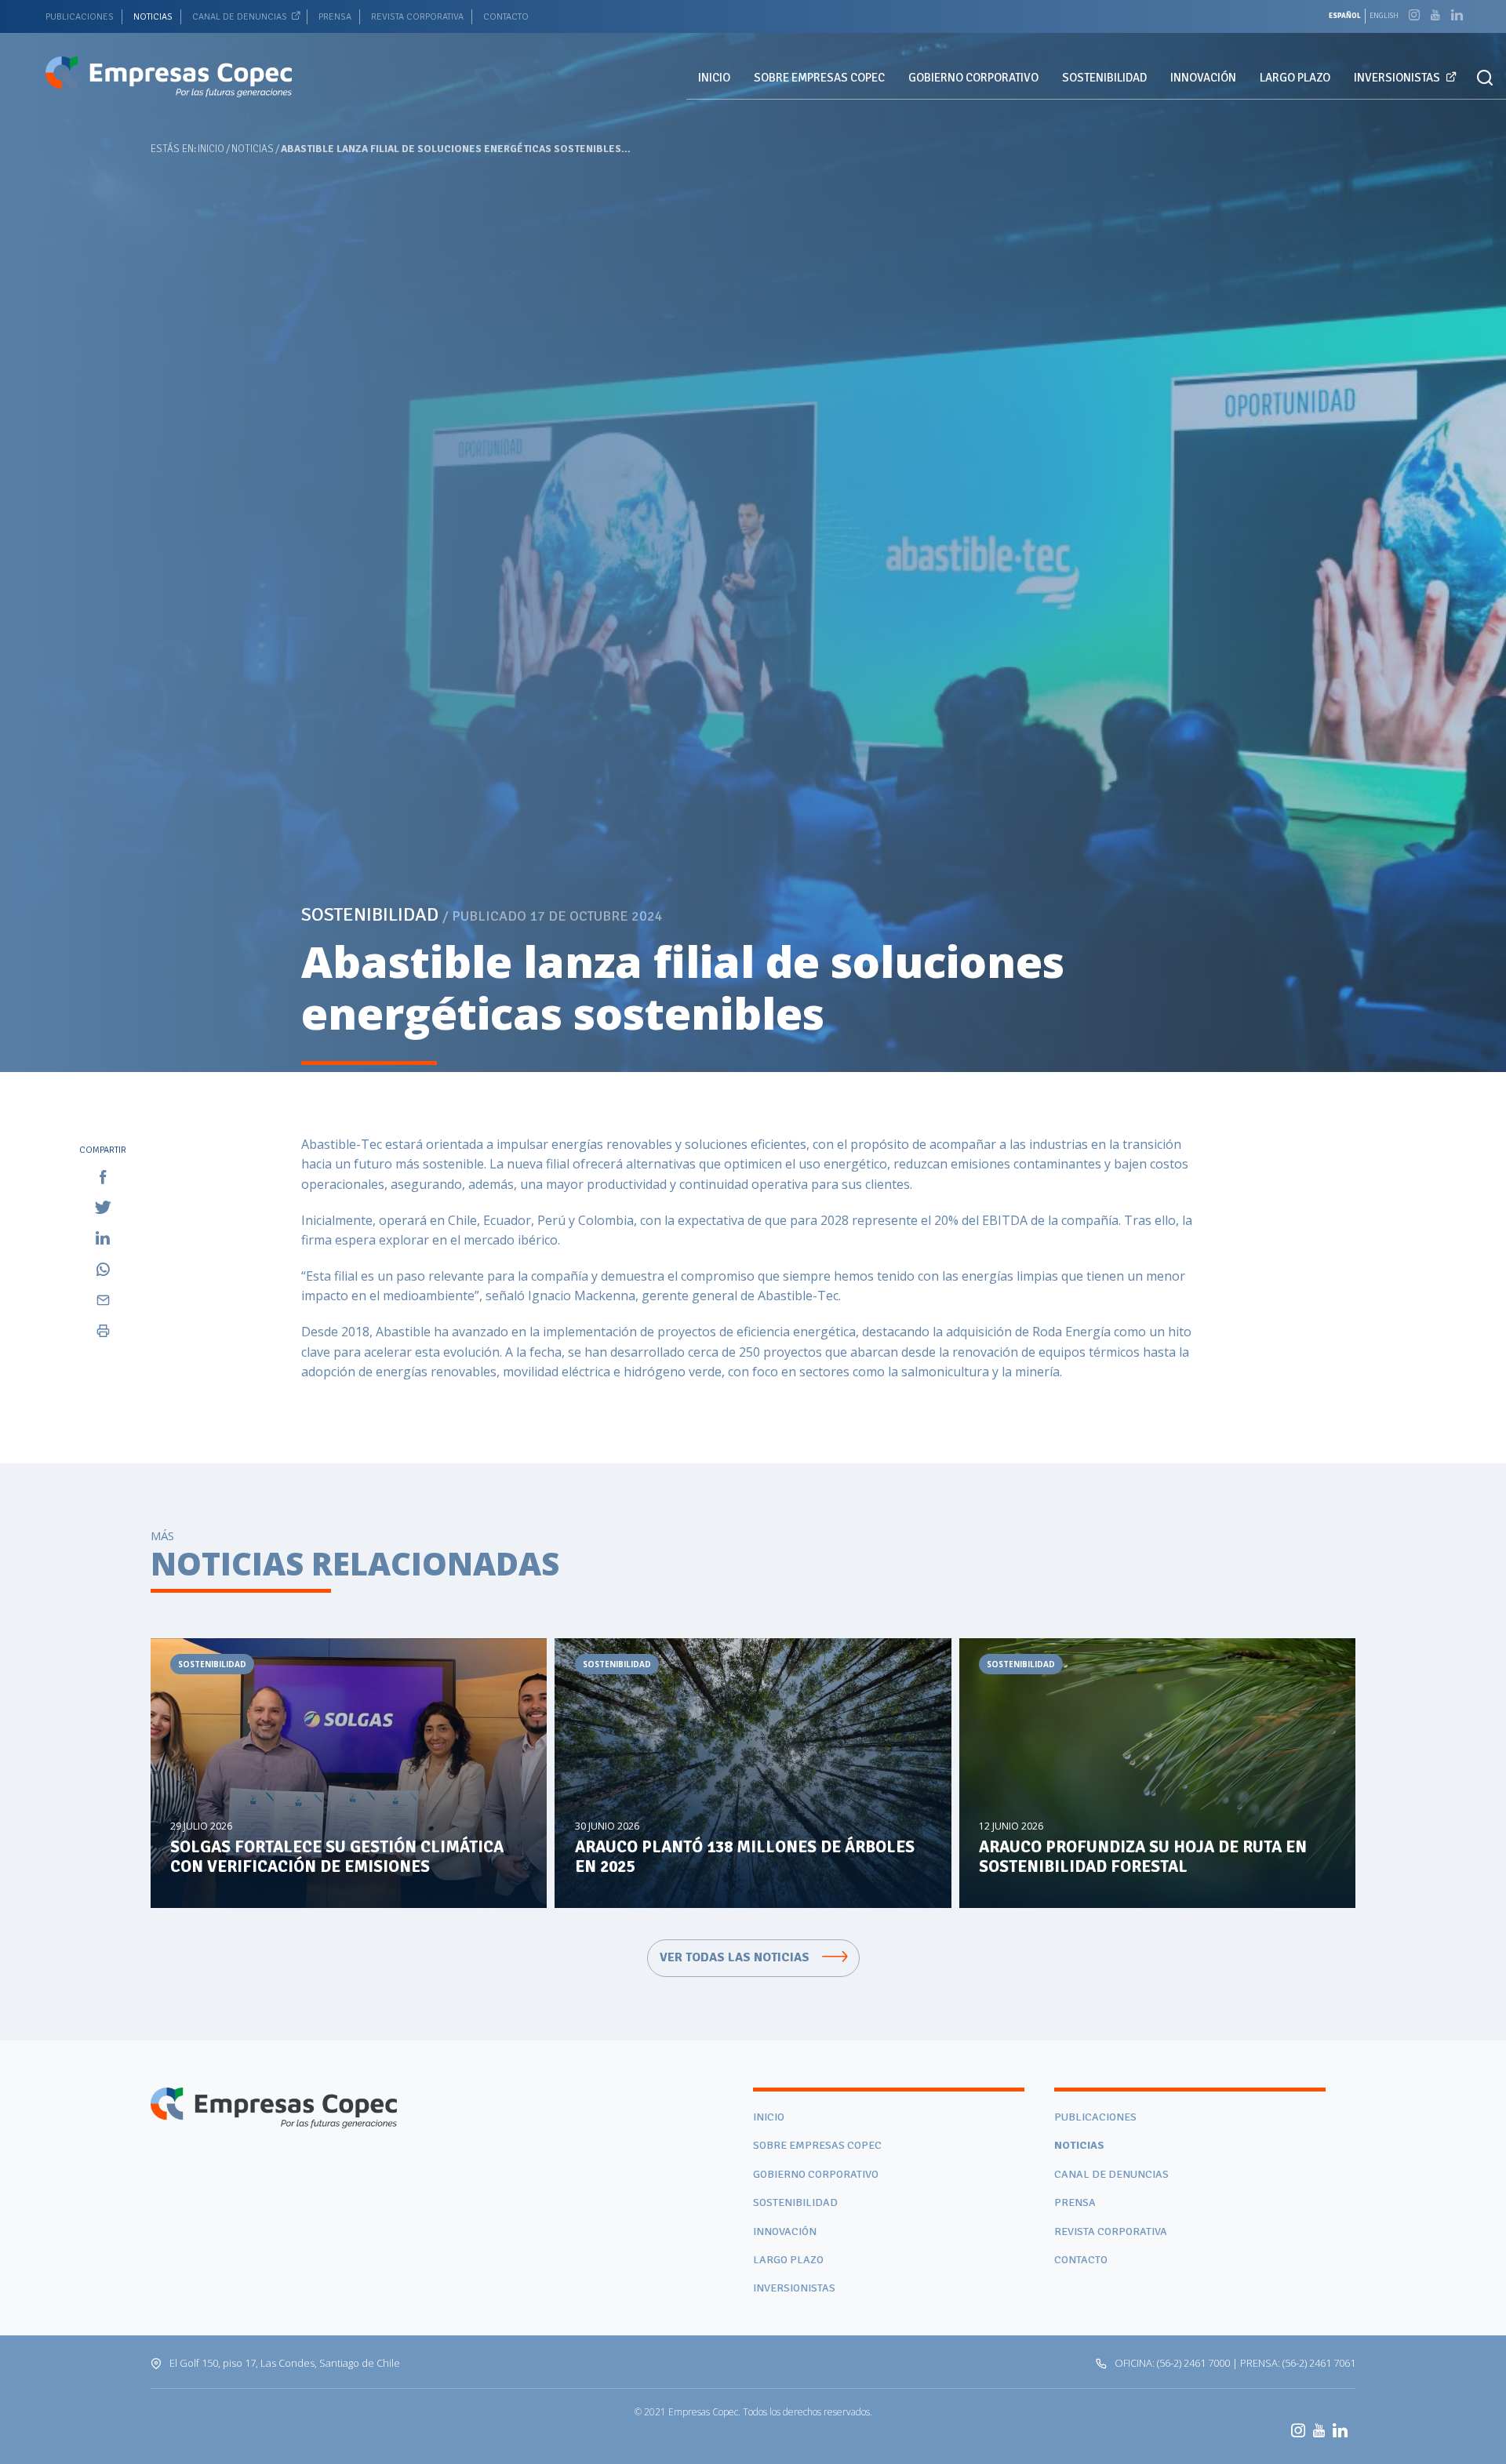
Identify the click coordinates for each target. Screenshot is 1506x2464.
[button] (1485, 78)
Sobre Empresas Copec (819, 78)
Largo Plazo (1295, 78)
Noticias (153, 17)
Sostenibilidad (1104, 78)
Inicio (714, 78)
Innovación (1203, 78)
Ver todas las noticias (736, 1957)
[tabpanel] (753, 536)
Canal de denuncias (240, 17)
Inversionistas (1397, 78)
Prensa (335, 17)
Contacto (506, 17)
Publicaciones (80, 17)
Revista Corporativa (417, 17)
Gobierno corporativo (973, 78)
